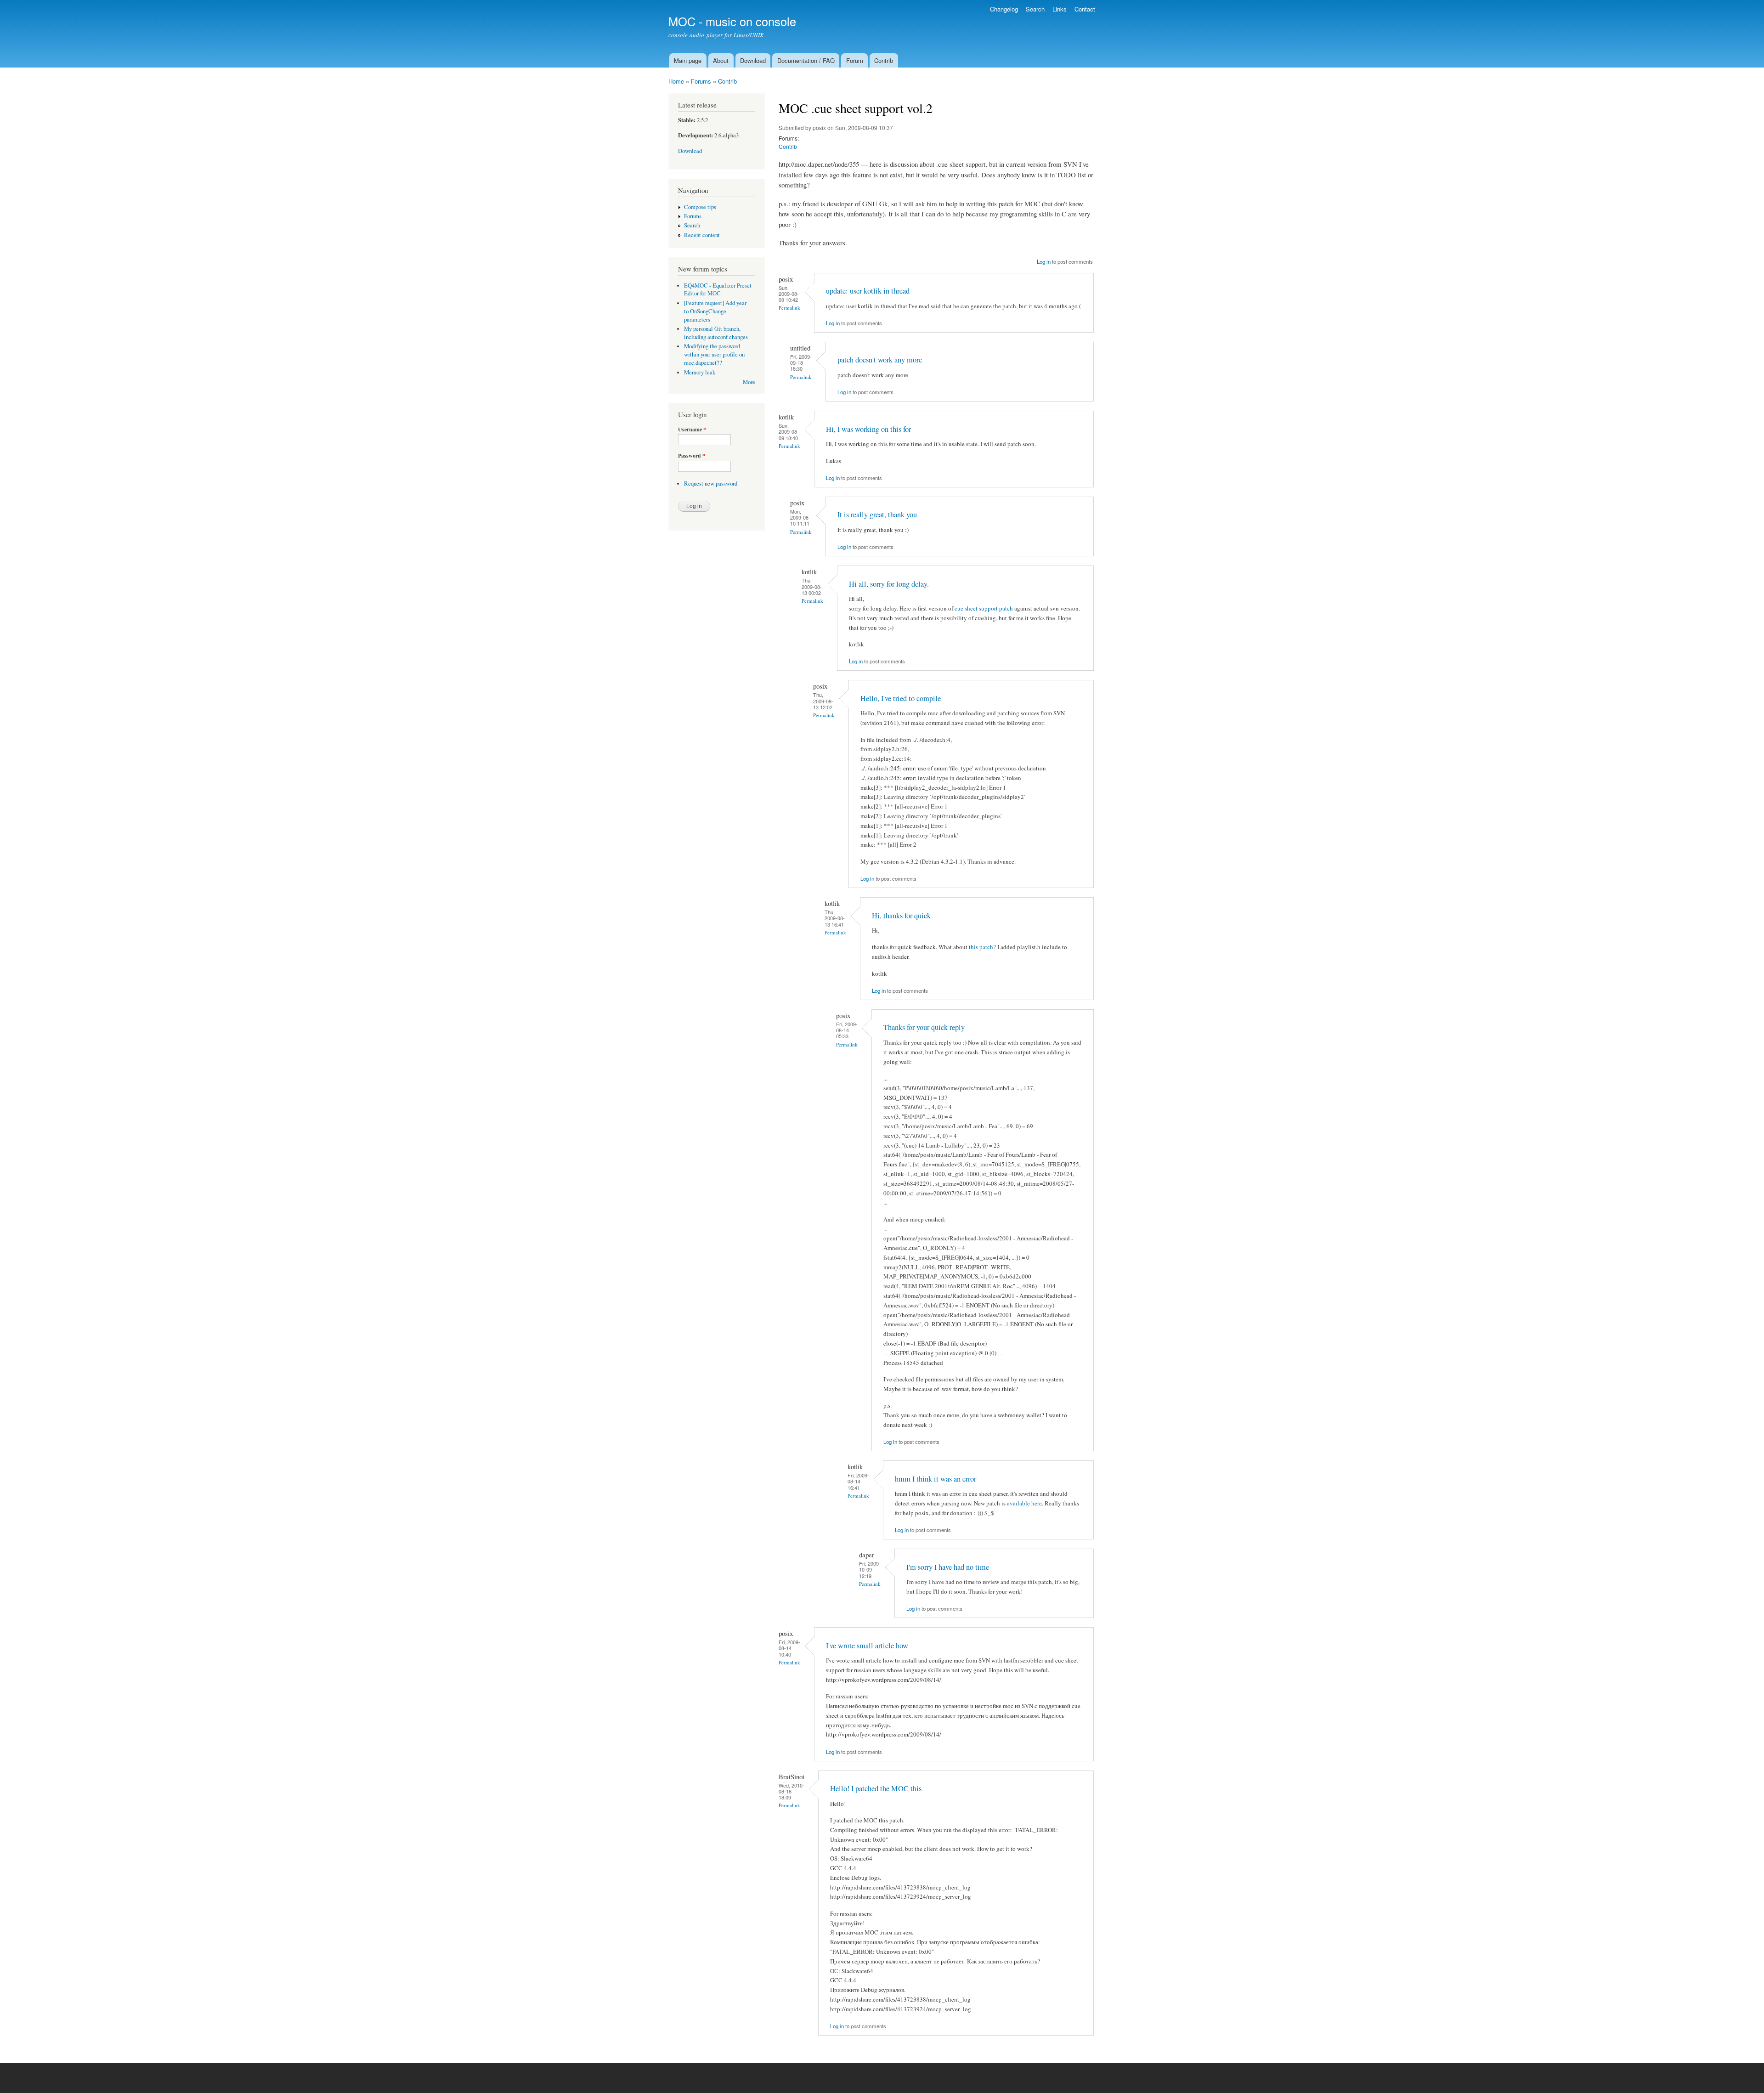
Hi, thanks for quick (901, 916)
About (721, 60)
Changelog (1004, 9)
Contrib (884, 60)
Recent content (702, 235)
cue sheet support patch (984, 608)
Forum (855, 60)
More (749, 382)
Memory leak (700, 372)
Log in (1044, 261)
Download (753, 60)
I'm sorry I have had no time (948, 1567)
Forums (701, 81)
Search (1035, 9)
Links (1060, 9)
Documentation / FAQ (806, 60)
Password (692, 456)
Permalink (789, 308)
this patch (981, 947)
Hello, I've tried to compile (901, 698)
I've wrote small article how (867, 1646)
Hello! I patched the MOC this (876, 1788)
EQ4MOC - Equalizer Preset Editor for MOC (718, 290)
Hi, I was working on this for (868, 429)
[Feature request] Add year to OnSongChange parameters (715, 311)
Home (676, 81)
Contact (1085, 9)
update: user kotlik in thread (868, 291)
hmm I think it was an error (936, 1479)
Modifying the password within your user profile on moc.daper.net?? (714, 354)
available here (1024, 1503)
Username (692, 430)
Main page (688, 60)
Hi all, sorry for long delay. (889, 584)
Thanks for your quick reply (924, 1027)
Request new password (711, 484)
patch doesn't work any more (880, 360)
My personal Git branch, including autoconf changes (716, 333)
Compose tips (700, 207)
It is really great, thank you (877, 515)
